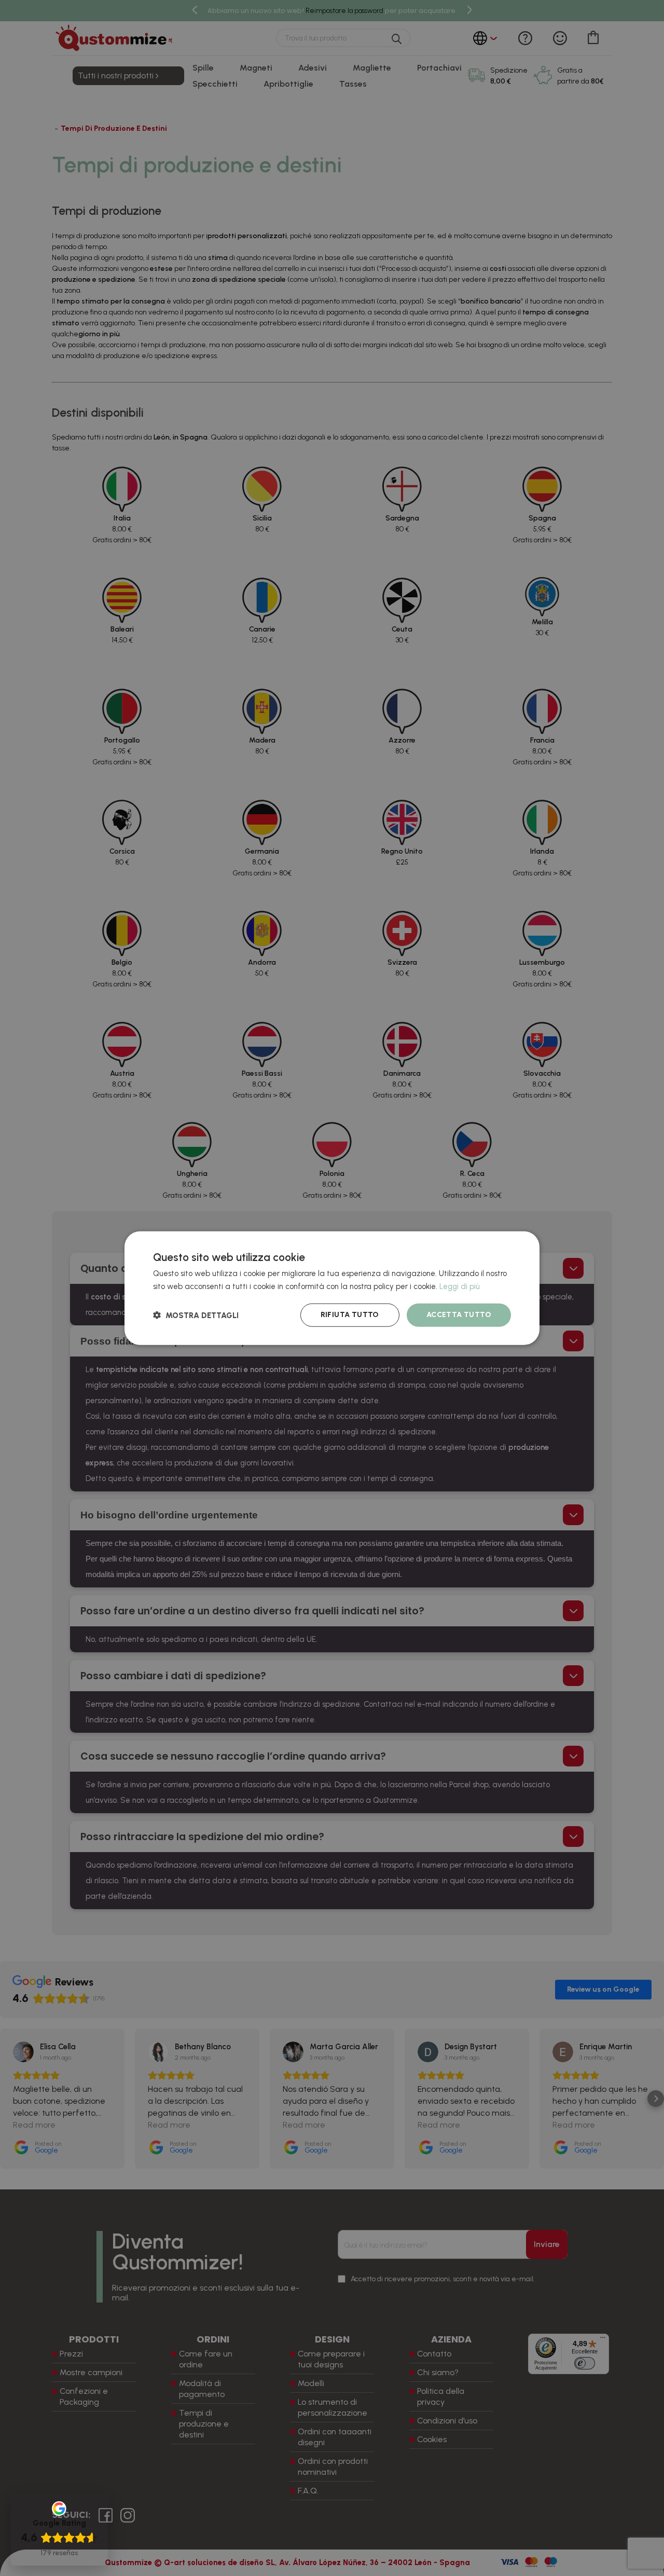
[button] (196, 1315)
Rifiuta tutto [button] (350, 1315)
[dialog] (332, 1288)
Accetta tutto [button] (459, 1315)
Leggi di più (460, 1286)
